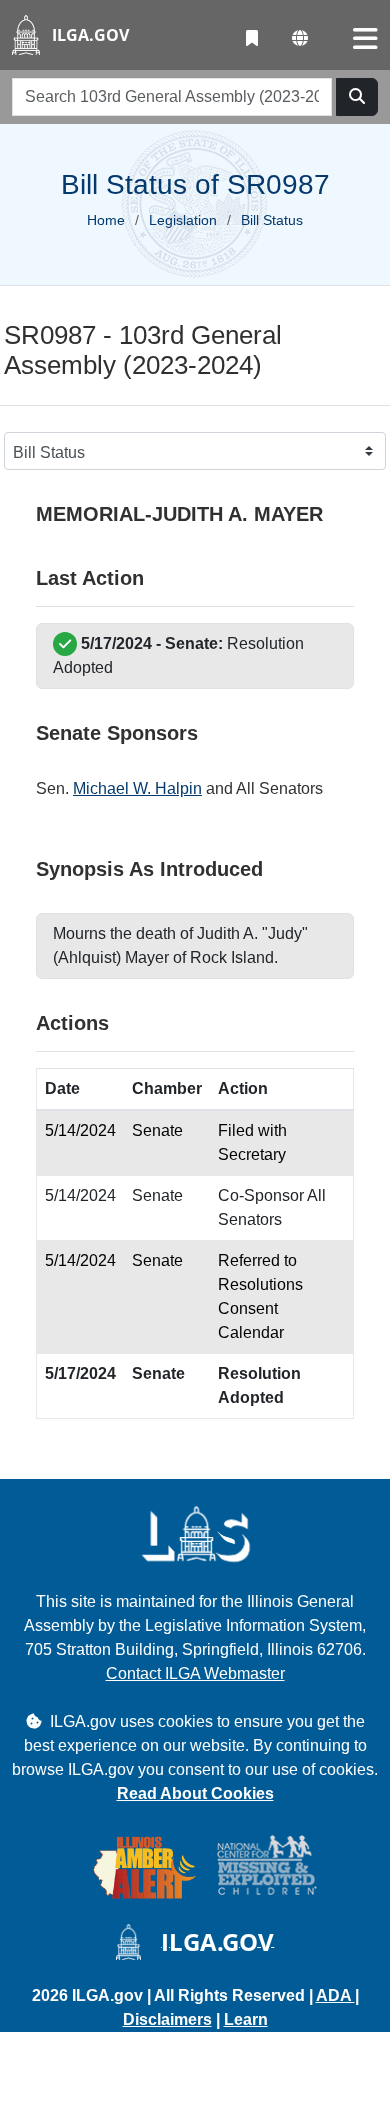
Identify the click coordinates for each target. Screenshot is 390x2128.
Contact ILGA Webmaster (195, 1673)
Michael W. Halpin (137, 788)
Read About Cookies (195, 1793)
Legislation (183, 220)
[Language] (300, 39)
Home (106, 220)
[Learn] (252, 39)
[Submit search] (357, 97)
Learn (246, 2019)
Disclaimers (167, 2019)
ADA (335, 1995)
